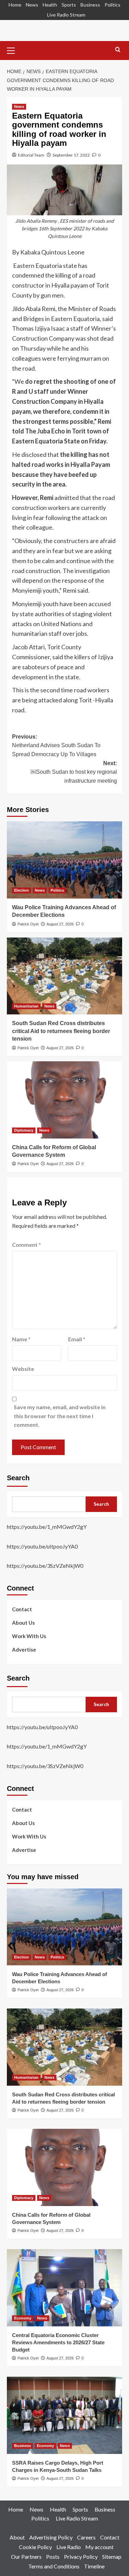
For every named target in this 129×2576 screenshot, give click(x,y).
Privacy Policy (81, 2557)
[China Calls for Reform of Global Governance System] (64, 1100)
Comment (26, 1245)
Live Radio (69, 2547)
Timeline (94, 2566)
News (32, 5)
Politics (112, 5)
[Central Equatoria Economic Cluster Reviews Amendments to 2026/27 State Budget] (64, 2288)
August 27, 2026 (60, 924)
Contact (22, 1609)
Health (50, 5)
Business (90, 5)
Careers (86, 2537)
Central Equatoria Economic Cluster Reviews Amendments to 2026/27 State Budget (58, 2342)
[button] (14, 50)
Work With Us (29, 1636)
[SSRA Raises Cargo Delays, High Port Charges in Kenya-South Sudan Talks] (64, 2415)
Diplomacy (24, 1130)
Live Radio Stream (66, 15)
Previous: (56, 745)
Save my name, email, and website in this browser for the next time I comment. (60, 1416)
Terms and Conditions (54, 2566)
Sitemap (112, 2557)
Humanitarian (26, 1006)
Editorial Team (31, 155)
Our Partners (26, 2557)
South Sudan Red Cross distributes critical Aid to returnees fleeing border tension (61, 1031)
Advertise (24, 1650)
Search (18, 1478)
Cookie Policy (35, 2547)
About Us (23, 1623)
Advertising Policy (51, 2537)
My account (99, 2547)
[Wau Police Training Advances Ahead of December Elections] (64, 860)
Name (21, 1339)
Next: (74, 772)
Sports (69, 5)
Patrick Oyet (28, 924)
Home (15, 5)
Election (21, 890)
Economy (23, 2318)
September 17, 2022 (71, 155)
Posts (53, 2557)
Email (77, 1339)
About (17, 2537)
